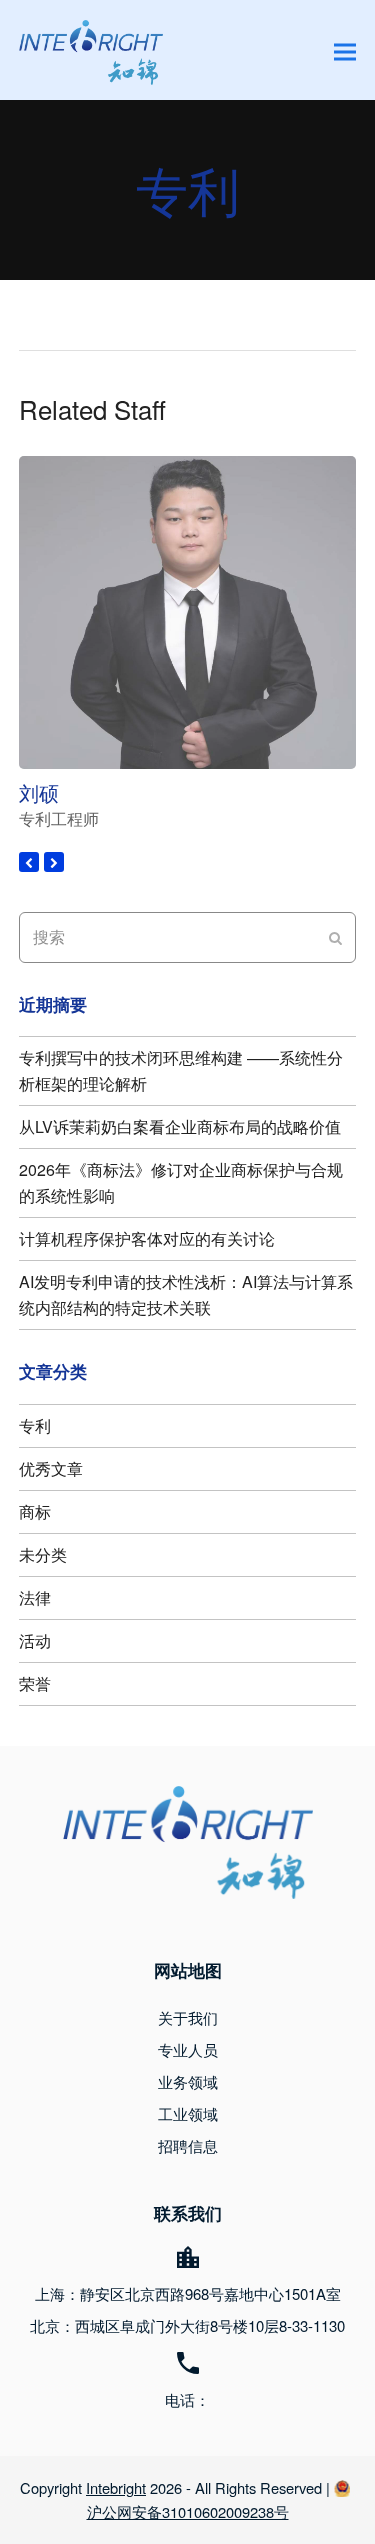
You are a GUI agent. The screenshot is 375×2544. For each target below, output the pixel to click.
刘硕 (39, 792)
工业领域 (188, 2113)
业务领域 (188, 2081)
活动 (35, 1640)
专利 (35, 1425)
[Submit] (335, 937)
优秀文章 (51, 1468)
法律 (35, 1597)
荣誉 (35, 1683)
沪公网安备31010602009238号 (188, 2511)
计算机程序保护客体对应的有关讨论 (147, 1238)
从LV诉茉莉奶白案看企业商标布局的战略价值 (180, 1126)
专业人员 (188, 2049)
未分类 (43, 1554)
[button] (345, 52)
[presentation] (29, 862)
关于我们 (188, 2017)
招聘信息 (188, 2145)
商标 (35, 1511)
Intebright (116, 2487)
